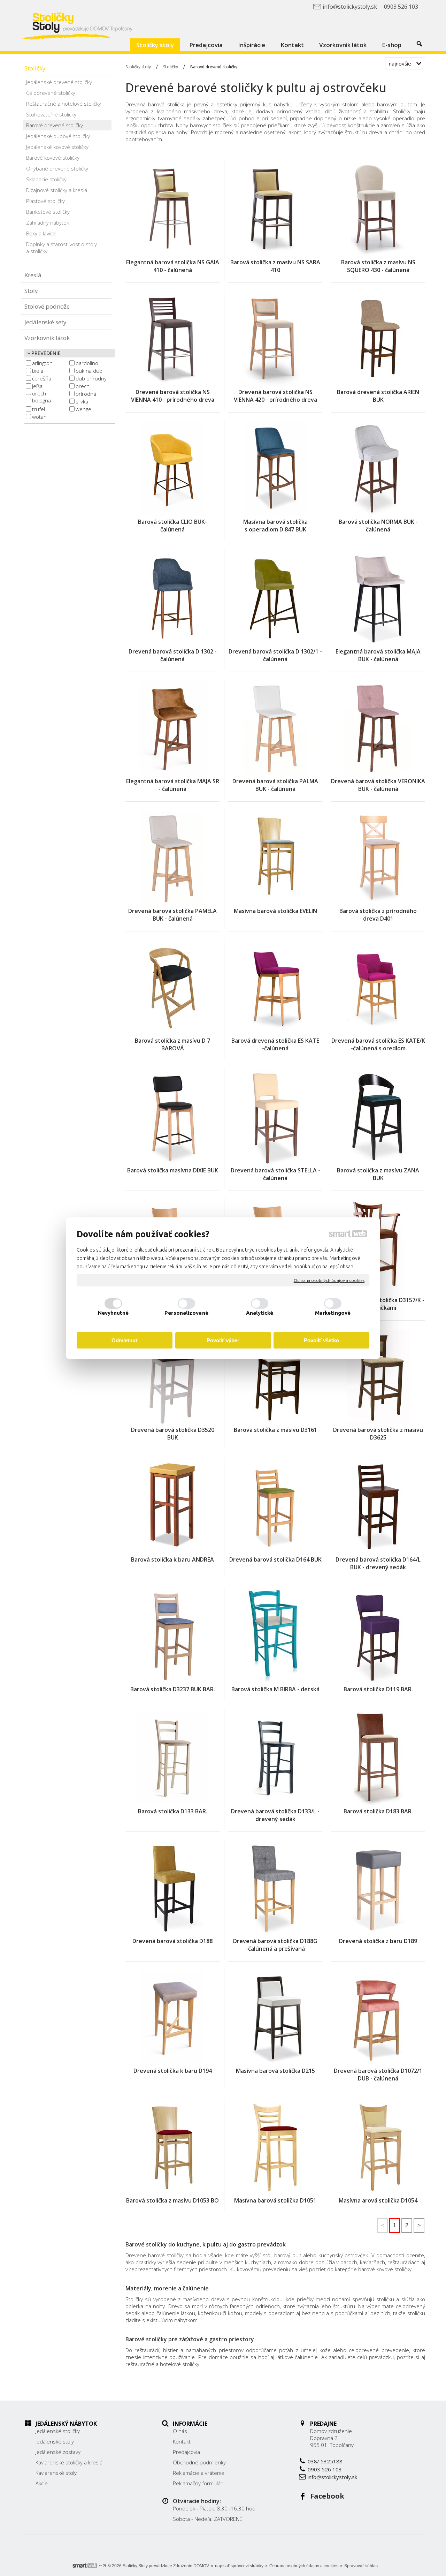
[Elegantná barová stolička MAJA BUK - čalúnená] (378, 598)
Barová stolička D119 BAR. (378, 1689)
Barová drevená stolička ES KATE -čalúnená (276, 1044)
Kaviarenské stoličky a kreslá (69, 2462)
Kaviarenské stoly (56, 2473)
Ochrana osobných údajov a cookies (329, 1280)
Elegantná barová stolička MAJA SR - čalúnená (173, 785)
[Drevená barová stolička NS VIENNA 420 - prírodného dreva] (275, 339)
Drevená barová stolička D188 (172, 1941)
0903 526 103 (325, 2469)
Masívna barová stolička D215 (275, 2071)
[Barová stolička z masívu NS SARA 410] (275, 209)
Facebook (327, 2496)
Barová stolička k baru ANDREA (172, 1559)
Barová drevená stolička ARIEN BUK (379, 396)
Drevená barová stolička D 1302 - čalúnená (173, 655)
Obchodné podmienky (199, 2462)
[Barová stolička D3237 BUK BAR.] (172, 1636)
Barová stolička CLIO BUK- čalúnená (173, 526)
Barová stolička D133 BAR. (173, 1811)
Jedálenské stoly (55, 2441)
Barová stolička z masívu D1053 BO (172, 2200)
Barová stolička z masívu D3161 (275, 1430)
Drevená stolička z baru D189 (378, 1941)
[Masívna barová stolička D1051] (275, 2147)
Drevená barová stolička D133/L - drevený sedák (276, 1815)
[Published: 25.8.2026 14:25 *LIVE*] (102, 2566)
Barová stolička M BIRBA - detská (275, 1689)
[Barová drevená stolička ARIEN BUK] (378, 339)
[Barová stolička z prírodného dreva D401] (378, 858)
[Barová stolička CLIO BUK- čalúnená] (172, 469)
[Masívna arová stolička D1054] (378, 2147)
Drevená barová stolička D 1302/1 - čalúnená (276, 655)
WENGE (83, 409)
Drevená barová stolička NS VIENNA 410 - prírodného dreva (173, 396)
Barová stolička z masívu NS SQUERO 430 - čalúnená (379, 266)
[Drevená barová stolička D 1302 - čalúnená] (172, 598)
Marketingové (333, 1313)
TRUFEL (39, 409)
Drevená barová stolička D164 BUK (275, 1559)
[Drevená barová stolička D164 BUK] (275, 1506)
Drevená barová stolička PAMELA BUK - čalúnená (173, 915)
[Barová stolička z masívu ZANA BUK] (378, 1117)
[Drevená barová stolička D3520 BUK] (172, 1377)
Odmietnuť (125, 1340)
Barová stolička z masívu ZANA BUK (379, 1174)
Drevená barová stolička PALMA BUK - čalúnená (276, 785)
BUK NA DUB (89, 371)
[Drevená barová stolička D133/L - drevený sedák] (275, 1758)
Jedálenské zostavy (58, 2452)
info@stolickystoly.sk (332, 2477)
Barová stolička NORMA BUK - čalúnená (379, 526)
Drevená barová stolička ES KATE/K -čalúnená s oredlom (379, 1044)
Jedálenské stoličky (58, 2431)
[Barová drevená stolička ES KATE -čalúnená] (275, 988)
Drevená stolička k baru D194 (173, 2071)
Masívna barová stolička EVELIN (275, 911)
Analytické (260, 1313)
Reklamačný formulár (198, 2483)
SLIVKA (82, 401)
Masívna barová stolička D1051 (275, 2200)
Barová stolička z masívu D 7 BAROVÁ (173, 1044)
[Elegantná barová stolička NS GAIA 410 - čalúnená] (172, 209)
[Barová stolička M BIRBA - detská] (275, 1636)
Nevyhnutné (113, 1313)
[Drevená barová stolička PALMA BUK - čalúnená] (275, 728)
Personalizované (186, 1313)
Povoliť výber (223, 1340)
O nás (180, 2431)
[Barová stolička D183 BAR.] (378, 1758)
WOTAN (39, 417)
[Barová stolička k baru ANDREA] (172, 1506)
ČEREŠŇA (42, 378)
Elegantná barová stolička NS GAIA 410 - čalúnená (173, 266)
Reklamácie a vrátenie (199, 2473)
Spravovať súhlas (361, 2566)
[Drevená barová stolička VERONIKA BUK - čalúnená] (378, 728)
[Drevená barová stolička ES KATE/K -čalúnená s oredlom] (378, 988)
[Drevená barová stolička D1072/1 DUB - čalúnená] (378, 2018)
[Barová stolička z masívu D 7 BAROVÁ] (172, 988)
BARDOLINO (87, 363)
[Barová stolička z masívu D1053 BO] (172, 2147)
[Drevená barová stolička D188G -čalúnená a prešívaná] (275, 1888)
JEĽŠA (37, 386)
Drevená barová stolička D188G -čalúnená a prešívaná (276, 1945)
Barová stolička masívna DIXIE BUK (173, 1170)
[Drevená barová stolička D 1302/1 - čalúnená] (275, 598)
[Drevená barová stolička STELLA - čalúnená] (275, 1117)
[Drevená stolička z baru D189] (378, 1888)
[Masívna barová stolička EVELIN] (275, 858)
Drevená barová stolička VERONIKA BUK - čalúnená (379, 785)
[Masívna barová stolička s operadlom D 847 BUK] (275, 469)
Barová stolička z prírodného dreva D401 (379, 915)
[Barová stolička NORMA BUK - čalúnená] (378, 469)
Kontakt (182, 2441)
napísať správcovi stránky (239, 2566)
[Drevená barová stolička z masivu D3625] (378, 1377)
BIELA (38, 371)
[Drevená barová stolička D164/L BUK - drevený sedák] (378, 1506)
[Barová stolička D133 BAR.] (172, 1758)
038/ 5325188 (325, 2461)
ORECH (83, 386)
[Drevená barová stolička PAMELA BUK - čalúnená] (172, 858)
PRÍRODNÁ (86, 394)
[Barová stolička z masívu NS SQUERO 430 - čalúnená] (378, 209)
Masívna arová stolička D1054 (378, 2200)
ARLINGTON (42, 363)
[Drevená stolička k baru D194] (172, 2018)
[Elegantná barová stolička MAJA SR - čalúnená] (172, 728)
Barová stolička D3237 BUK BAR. (173, 1689)
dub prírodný (91, 378)
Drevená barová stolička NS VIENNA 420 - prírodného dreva (275, 396)
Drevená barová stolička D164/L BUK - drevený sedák (379, 1563)
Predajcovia (186, 2452)
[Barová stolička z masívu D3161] (275, 1377)
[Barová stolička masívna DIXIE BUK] (172, 1117)
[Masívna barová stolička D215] (275, 2018)
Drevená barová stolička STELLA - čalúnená (276, 1174)
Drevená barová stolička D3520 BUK (173, 1434)
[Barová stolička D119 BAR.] (378, 1636)
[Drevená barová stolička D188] (172, 1888)
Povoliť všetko (321, 1340)
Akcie (42, 2483)
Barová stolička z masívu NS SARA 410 (276, 266)
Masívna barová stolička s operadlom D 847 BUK (276, 526)
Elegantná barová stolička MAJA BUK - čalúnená (379, 655)
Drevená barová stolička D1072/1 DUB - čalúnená (379, 2075)
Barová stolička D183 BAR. (378, 1811)
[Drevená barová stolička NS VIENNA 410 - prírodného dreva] (172, 339)
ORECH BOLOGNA (41, 397)
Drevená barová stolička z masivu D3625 (379, 1434)
